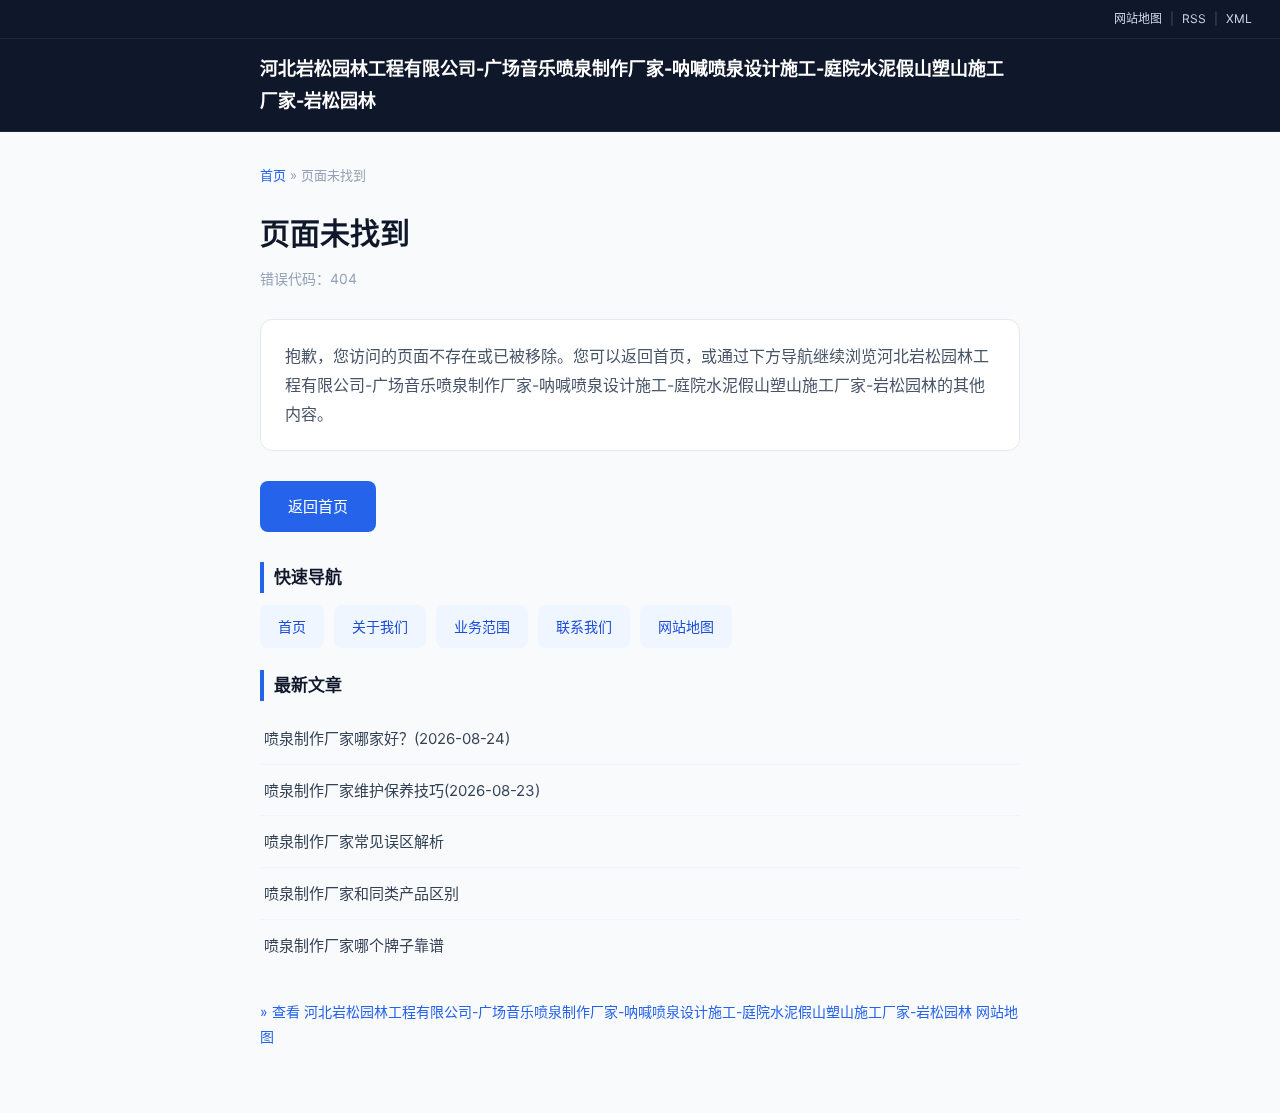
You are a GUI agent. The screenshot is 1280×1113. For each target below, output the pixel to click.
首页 (273, 175)
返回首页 (318, 506)
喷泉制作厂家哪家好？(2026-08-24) (387, 738)
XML (1239, 18)
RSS (1194, 18)
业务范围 (482, 626)
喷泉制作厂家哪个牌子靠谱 (354, 945)
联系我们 (584, 626)
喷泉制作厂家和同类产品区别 (361, 893)
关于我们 (380, 626)
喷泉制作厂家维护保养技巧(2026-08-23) (402, 790)
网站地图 (1138, 18)
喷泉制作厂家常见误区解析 (354, 841)
